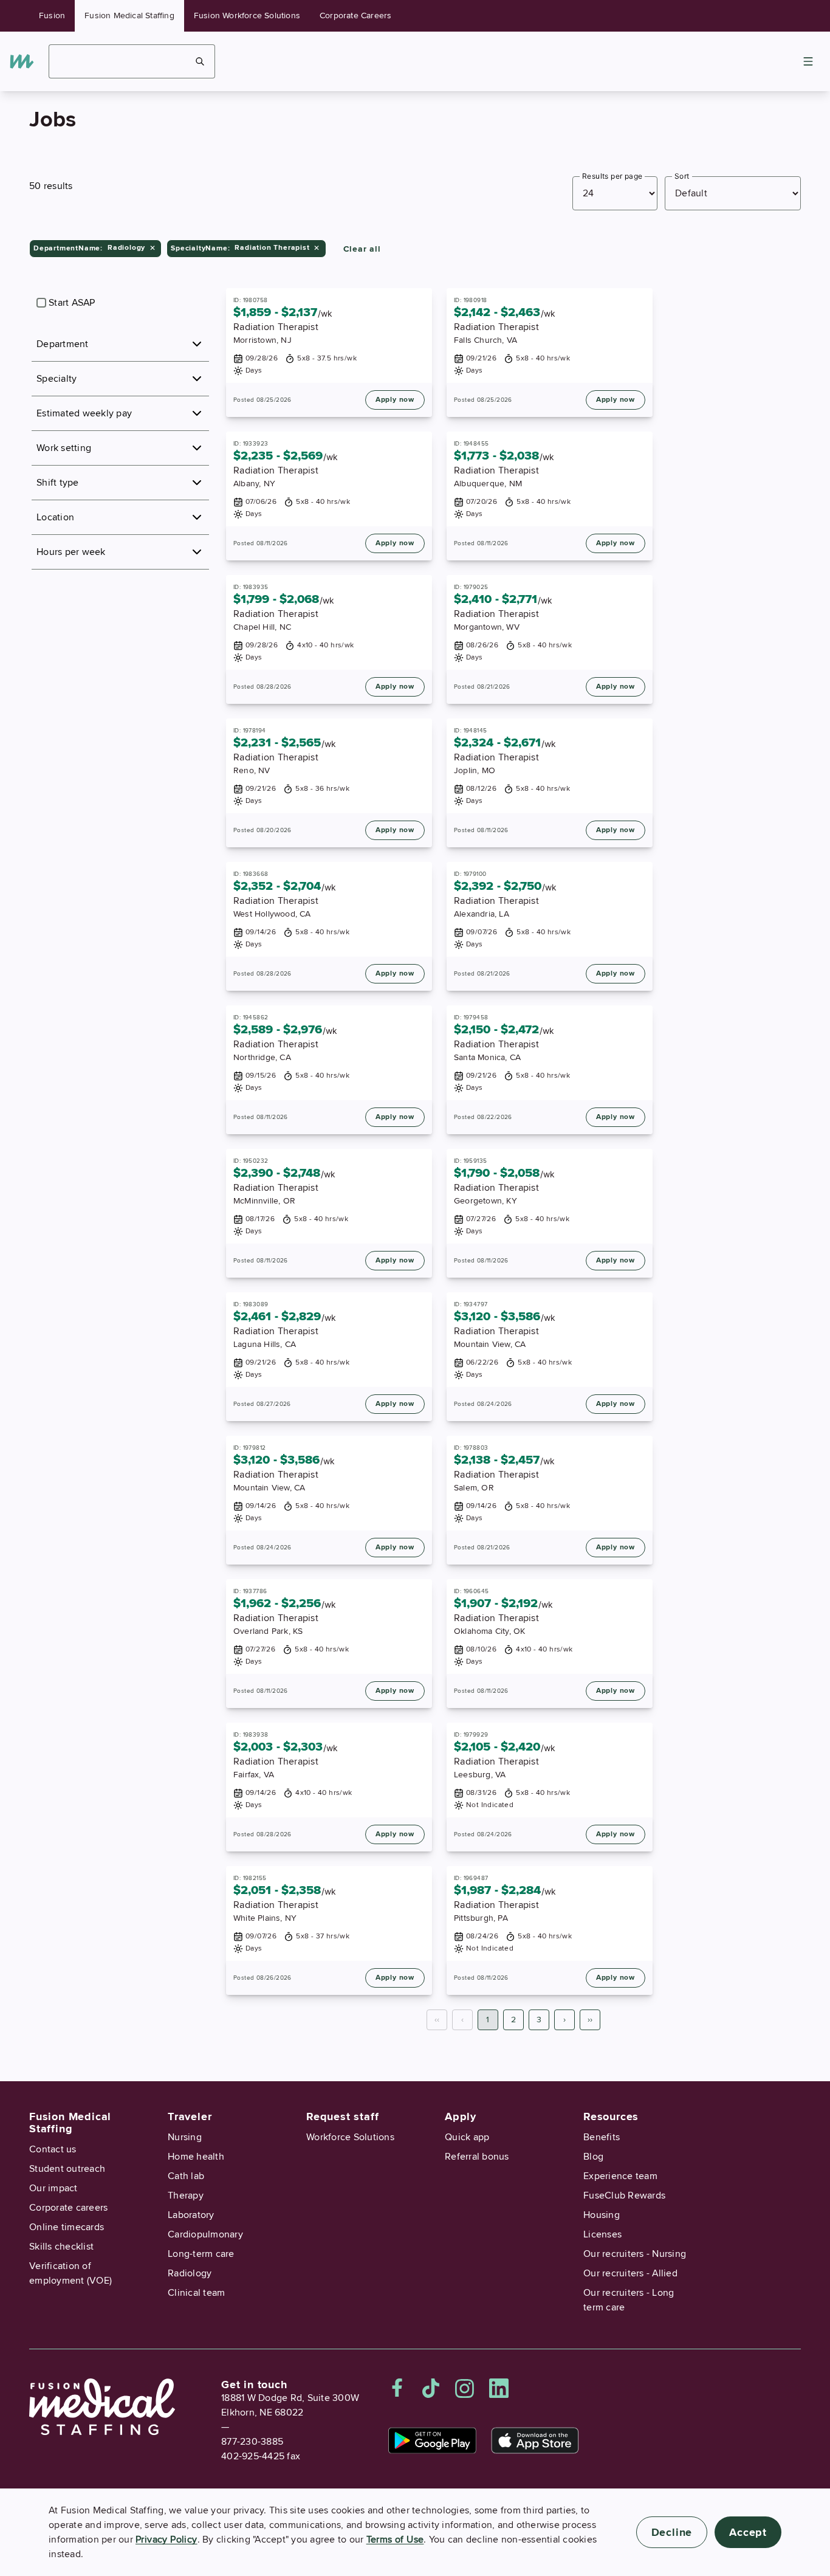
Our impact (53, 2188)
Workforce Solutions (350, 2137)
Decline (672, 2532)
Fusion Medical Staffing (129, 15)
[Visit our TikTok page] (431, 2388)
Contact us (53, 2149)
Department (63, 344)
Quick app (467, 2137)
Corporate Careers (355, 15)
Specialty (57, 379)
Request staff (342, 2116)
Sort (682, 176)
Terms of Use (395, 2540)
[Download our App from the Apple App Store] (535, 2440)
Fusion (52, 15)
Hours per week (71, 552)
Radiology (190, 2273)
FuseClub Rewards (624, 2195)
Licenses (602, 2234)
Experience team (620, 2176)
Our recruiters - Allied (630, 2273)
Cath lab (186, 2176)
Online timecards (67, 2227)
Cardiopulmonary (205, 2234)
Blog (593, 2157)
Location (55, 517)
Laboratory (191, 2215)
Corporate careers (68, 2208)
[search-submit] (200, 61)
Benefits (602, 2137)
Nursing (185, 2137)
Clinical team (196, 2293)
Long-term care (201, 2254)
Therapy (186, 2195)
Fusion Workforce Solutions (247, 15)
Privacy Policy (166, 2540)
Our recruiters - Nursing (635, 2254)
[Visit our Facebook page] (397, 2388)
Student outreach (67, 2169)
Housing (602, 2215)
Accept (748, 2532)
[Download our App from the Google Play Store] (432, 2440)
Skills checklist (61, 2247)
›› (590, 2020)
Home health (196, 2157)
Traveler (190, 2116)
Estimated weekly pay (84, 413)
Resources (611, 2116)
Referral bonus (477, 2157)
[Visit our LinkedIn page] (499, 2388)
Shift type (58, 483)
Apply (461, 2116)
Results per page (612, 176)
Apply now (395, 400)
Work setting (64, 448)
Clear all (362, 249)
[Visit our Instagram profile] (465, 2388)
